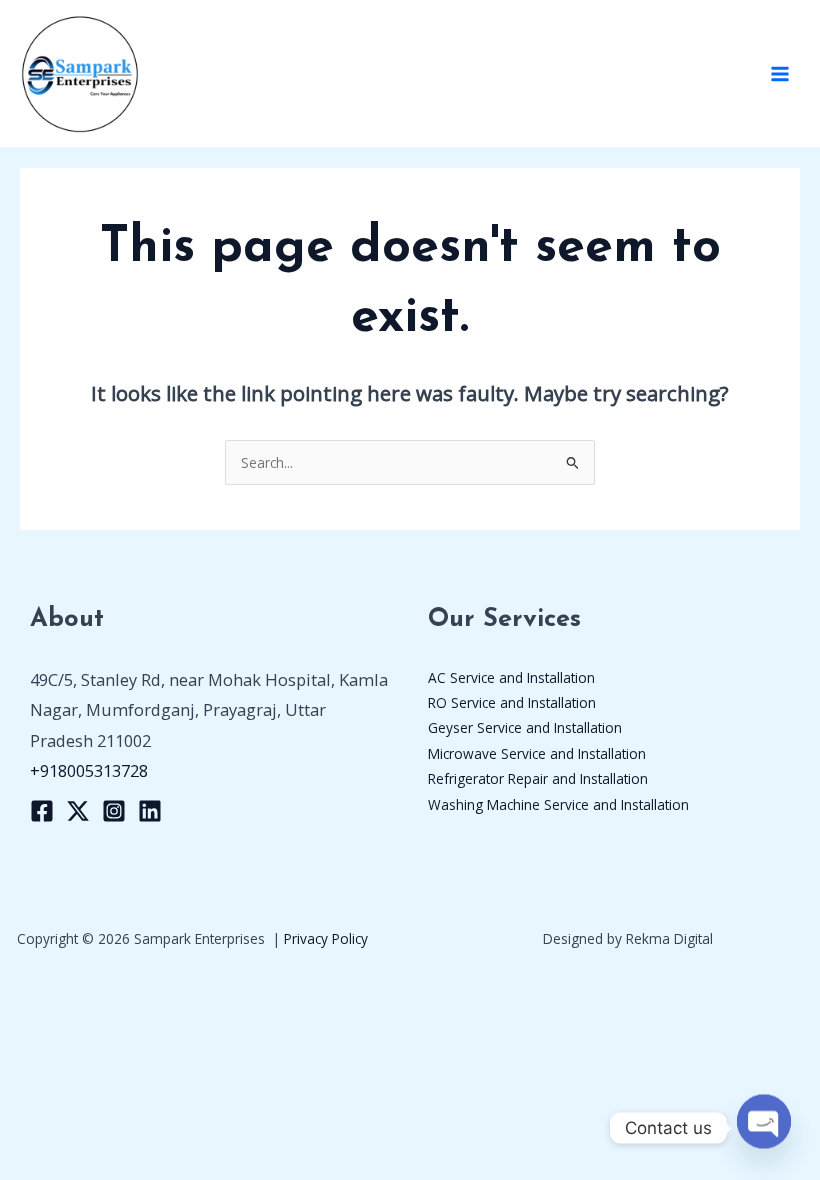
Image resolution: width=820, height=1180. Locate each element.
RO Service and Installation (512, 702)
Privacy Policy (326, 938)
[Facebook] (42, 811)
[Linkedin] (150, 811)
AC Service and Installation (511, 677)
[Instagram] (114, 811)
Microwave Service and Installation (537, 753)
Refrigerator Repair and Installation (538, 778)
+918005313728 (89, 770)
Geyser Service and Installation (525, 727)
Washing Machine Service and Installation (558, 804)
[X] (78, 811)
